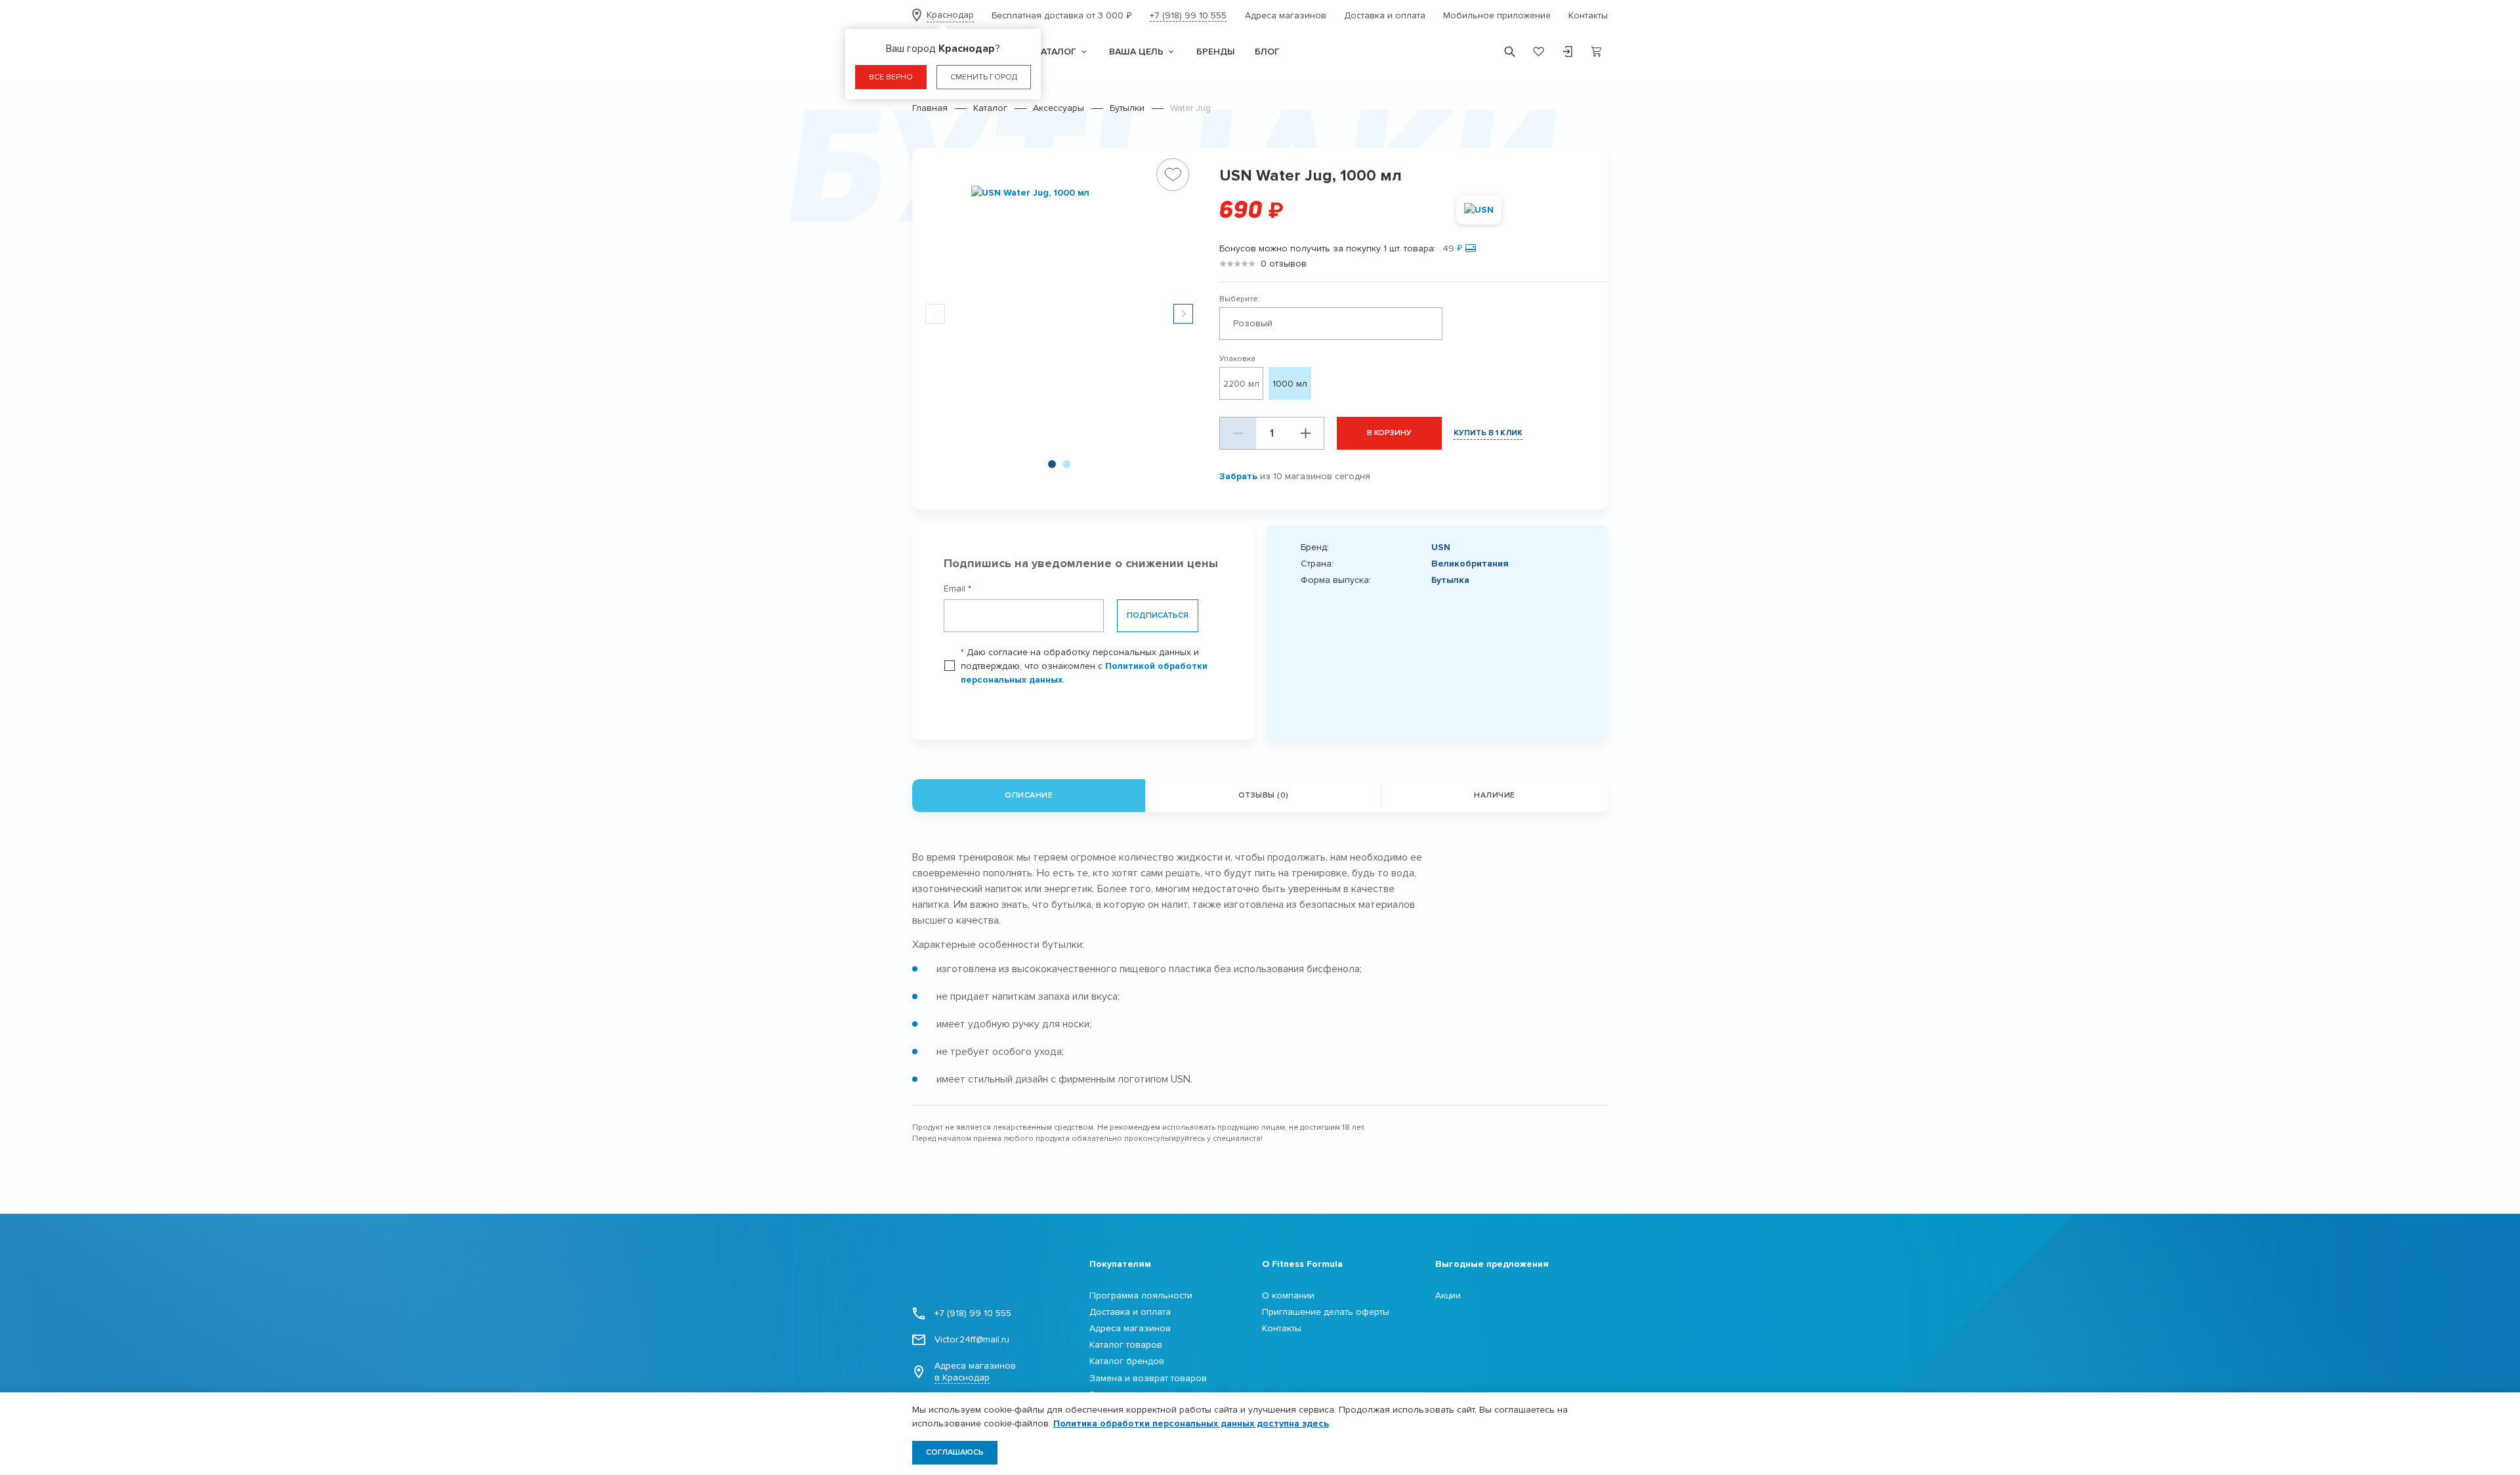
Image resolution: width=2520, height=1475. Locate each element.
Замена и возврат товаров (1148, 1378)
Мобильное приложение (1497, 15)
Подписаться (1158, 615)
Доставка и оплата (1385, 15)
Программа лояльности (1141, 1295)
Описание (1029, 795)
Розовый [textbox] (1253, 323)
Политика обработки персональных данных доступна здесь (1191, 1423)
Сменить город (984, 77)
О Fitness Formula (1302, 1264)
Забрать (1238, 476)
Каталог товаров (1126, 1345)
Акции (1448, 1295)
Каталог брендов (1127, 1361)
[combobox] (1331, 324)
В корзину (1389, 433)
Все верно (891, 77)
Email (957, 588)
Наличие (1495, 795)
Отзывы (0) (1264, 795)
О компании (1288, 1295)
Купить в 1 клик (1488, 433)
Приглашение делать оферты (1326, 1312)
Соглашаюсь (955, 1452)
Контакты (1588, 15)
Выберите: (1239, 299)
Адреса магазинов (1286, 15)
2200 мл (1241, 384)
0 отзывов (1284, 264)
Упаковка (1237, 359)
